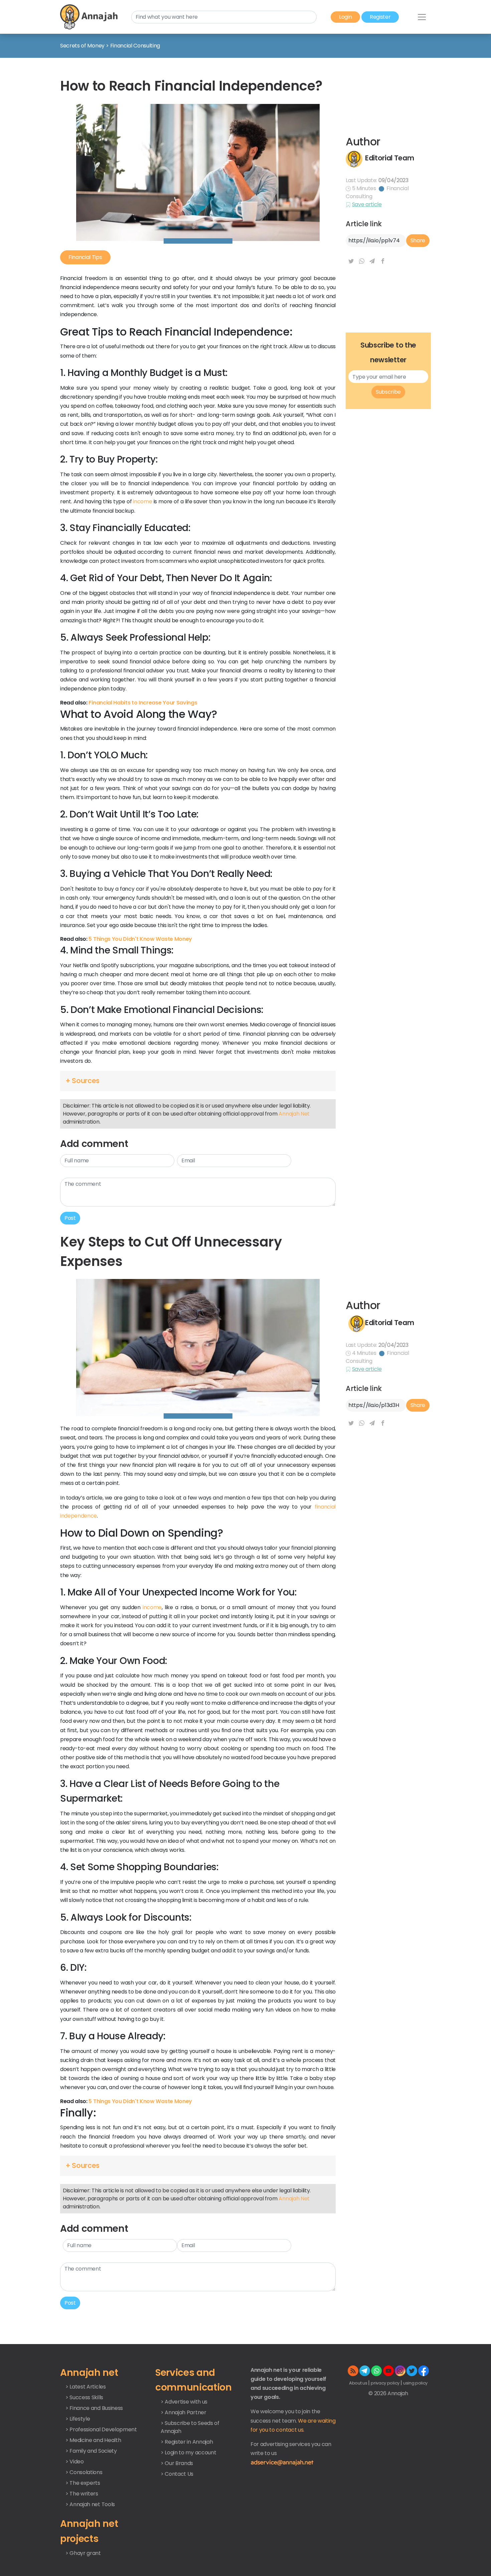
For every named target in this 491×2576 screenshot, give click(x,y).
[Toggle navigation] (422, 17)
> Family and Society (91, 2451)
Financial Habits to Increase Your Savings (143, 703)
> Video (75, 2462)
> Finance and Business (94, 2408)
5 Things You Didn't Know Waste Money (140, 939)
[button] (198, 1081)
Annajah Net (294, 1114)
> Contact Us (177, 2474)
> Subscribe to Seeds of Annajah (190, 2427)
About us (359, 2383)
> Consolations (84, 2472)
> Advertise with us (184, 2402)
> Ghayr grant (83, 2553)
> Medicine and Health (93, 2440)
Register (380, 17)
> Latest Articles (86, 2387)
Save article (367, 204)
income (142, 501)
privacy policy (385, 2383)
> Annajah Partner (184, 2412)
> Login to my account (188, 2453)
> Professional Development (101, 2429)
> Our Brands (177, 2463)
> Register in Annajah (187, 2442)
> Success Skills (84, 2397)
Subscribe (388, 392)
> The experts (83, 2483)
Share (418, 240)
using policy (415, 2383)
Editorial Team (390, 158)
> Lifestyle (78, 2419)
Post (70, 1218)
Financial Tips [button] (85, 257)
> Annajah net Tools (90, 2504)
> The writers (82, 2494)
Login (345, 17)
